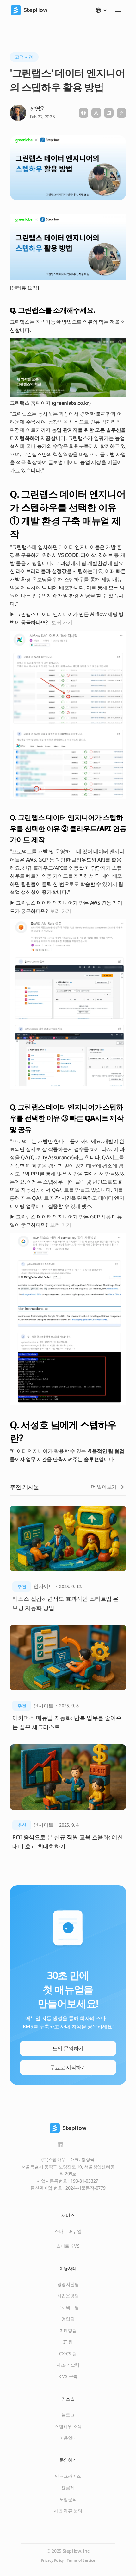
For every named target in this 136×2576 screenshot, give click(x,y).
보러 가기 (62, 622)
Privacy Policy (53, 2560)
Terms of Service (81, 2560)
